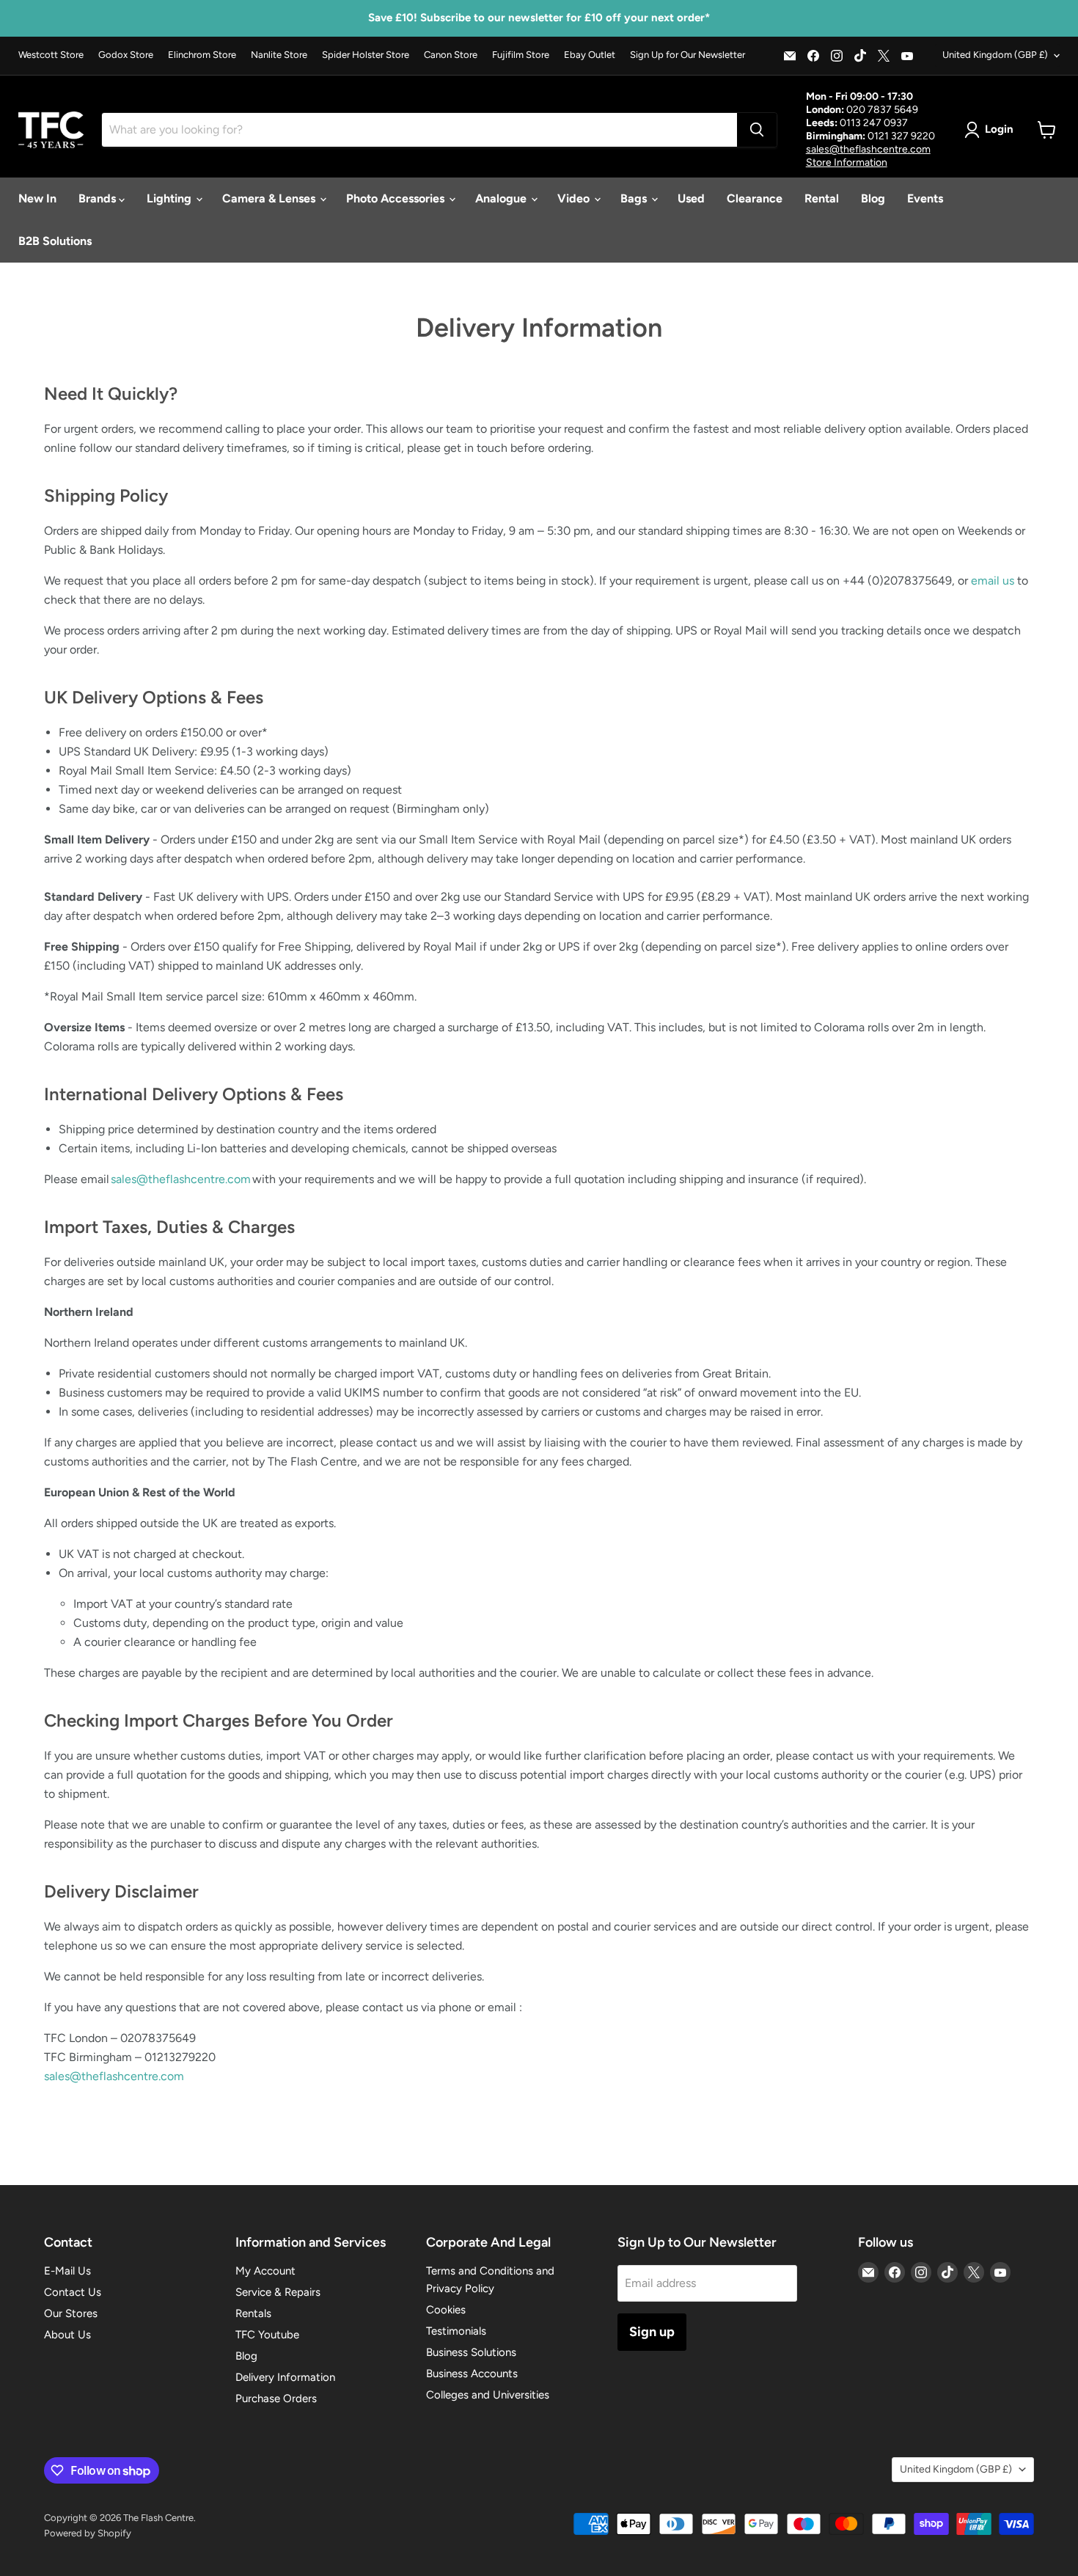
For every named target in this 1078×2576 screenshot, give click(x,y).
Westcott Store (51, 55)
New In (37, 198)
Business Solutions (471, 2352)
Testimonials (456, 2331)
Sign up (652, 2332)
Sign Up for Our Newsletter (687, 55)
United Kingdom (995, 55)
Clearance (755, 198)
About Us (67, 2335)
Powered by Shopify (88, 2533)
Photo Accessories (397, 198)
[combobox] (419, 130)
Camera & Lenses (270, 198)
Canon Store (451, 55)
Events (925, 198)
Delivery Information (285, 2377)
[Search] (757, 130)
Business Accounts (472, 2374)
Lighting (170, 198)
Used (691, 198)
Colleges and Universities (488, 2395)
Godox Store (126, 55)
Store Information (847, 162)
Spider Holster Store (366, 55)
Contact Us (73, 2292)
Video (575, 198)
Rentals (253, 2313)
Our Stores (71, 2313)
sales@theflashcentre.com (868, 149)
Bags (635, 198)
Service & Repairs (278, 2292)
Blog (873, 198)
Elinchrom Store (202, 55)
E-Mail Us (67, 2271)
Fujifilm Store (521, 55)
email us (993, 581)
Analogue (502, 198)
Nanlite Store (279, 55)
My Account (265, 2271)
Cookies (446, 2310)
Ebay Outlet (590, 55)
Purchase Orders (276, 2398)
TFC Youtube (267, 2335)
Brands (99, 198)
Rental (822, 198)
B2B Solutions (55, 241)
